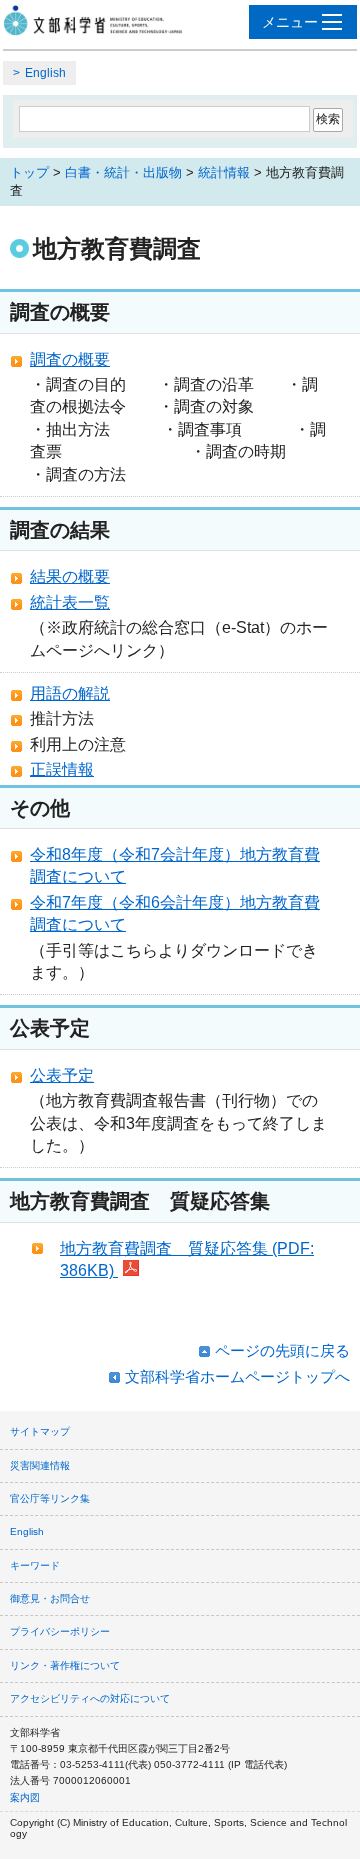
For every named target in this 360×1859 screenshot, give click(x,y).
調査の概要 (70, 359)
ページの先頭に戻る (282, 1350)
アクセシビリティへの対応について (90, 1698)
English (45, 73)
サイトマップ (40, 1431)
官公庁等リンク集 (50, 1498)
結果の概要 (70, 576)
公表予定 (62, 1075)
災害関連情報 (40, 1465)
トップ (29, 172)
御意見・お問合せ (50, 1598)
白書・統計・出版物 (123, 172)
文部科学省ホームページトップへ (237, 1376)
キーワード (35, 1565)
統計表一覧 (70, 602)
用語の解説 (70, 693)
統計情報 (224, 172)
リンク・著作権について (65, 1665)
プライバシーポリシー (60, 1631)
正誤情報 (62, 769)
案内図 (25, 1797)
